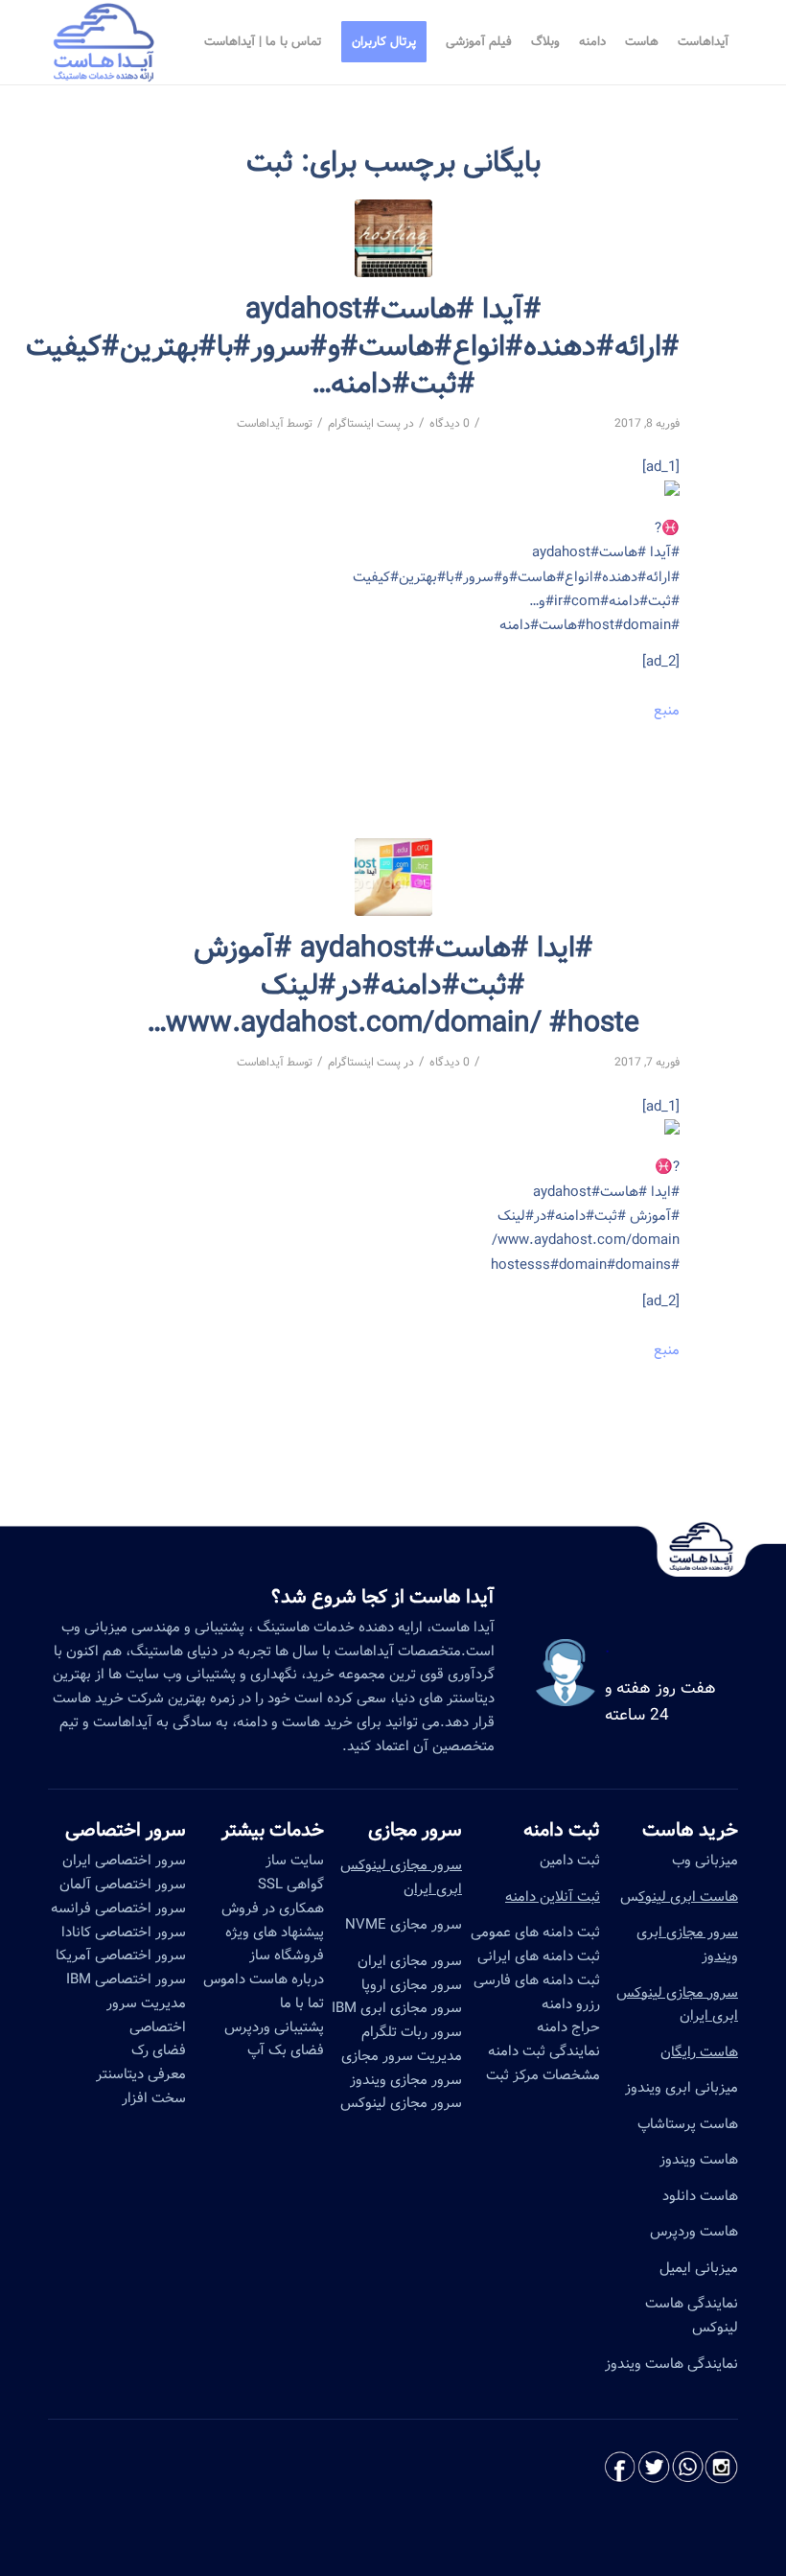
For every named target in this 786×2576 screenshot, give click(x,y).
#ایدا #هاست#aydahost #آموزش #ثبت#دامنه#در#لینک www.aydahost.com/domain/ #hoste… (393, 986)
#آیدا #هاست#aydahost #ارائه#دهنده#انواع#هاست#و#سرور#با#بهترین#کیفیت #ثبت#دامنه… (353, 347)
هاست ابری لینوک (688, 1897)
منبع (667, 711)
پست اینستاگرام (364, 423)
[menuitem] (703, 42)
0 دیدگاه (450, 423)
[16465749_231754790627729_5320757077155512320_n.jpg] (393, 238)
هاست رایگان (699, 2052)
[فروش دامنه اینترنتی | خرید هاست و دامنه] (393, 877)
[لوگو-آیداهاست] (104, 42)
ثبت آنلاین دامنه (553, 1897)
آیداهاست (260, 423)
